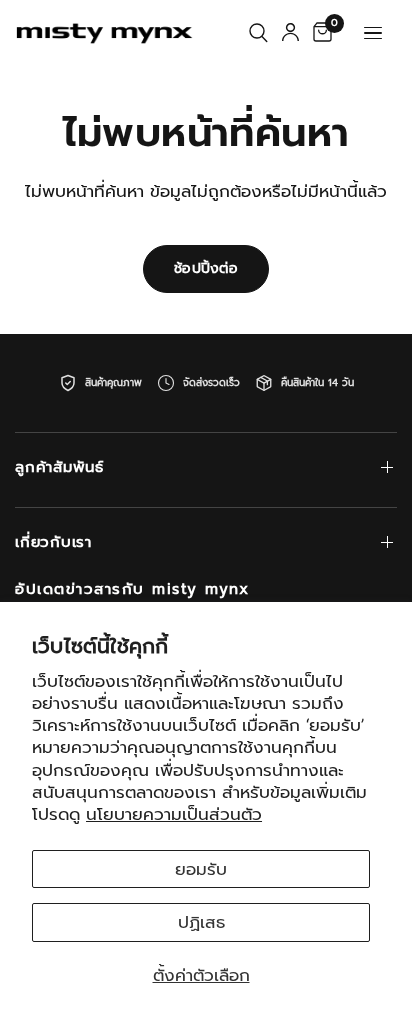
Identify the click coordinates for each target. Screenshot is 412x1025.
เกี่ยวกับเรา (53, 542)
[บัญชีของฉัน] (290, 33)
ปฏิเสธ (201, 922)
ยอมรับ (201, 869)
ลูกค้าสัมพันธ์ (59, 467)
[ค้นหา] (258, 33)
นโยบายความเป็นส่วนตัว (174, 814)
